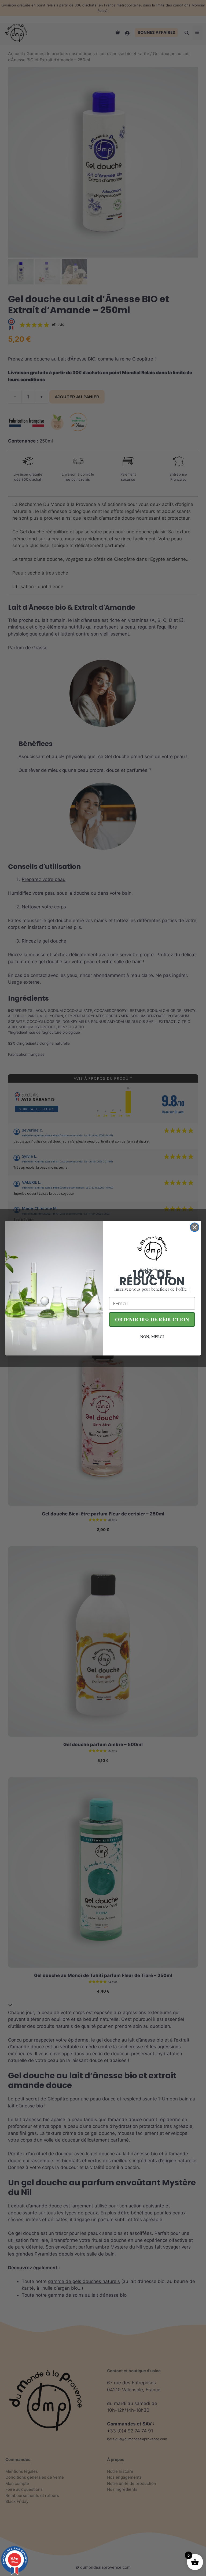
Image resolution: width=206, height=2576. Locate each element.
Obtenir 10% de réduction (152, 1319)
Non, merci (152, 1336)
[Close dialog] (195, 1227)
